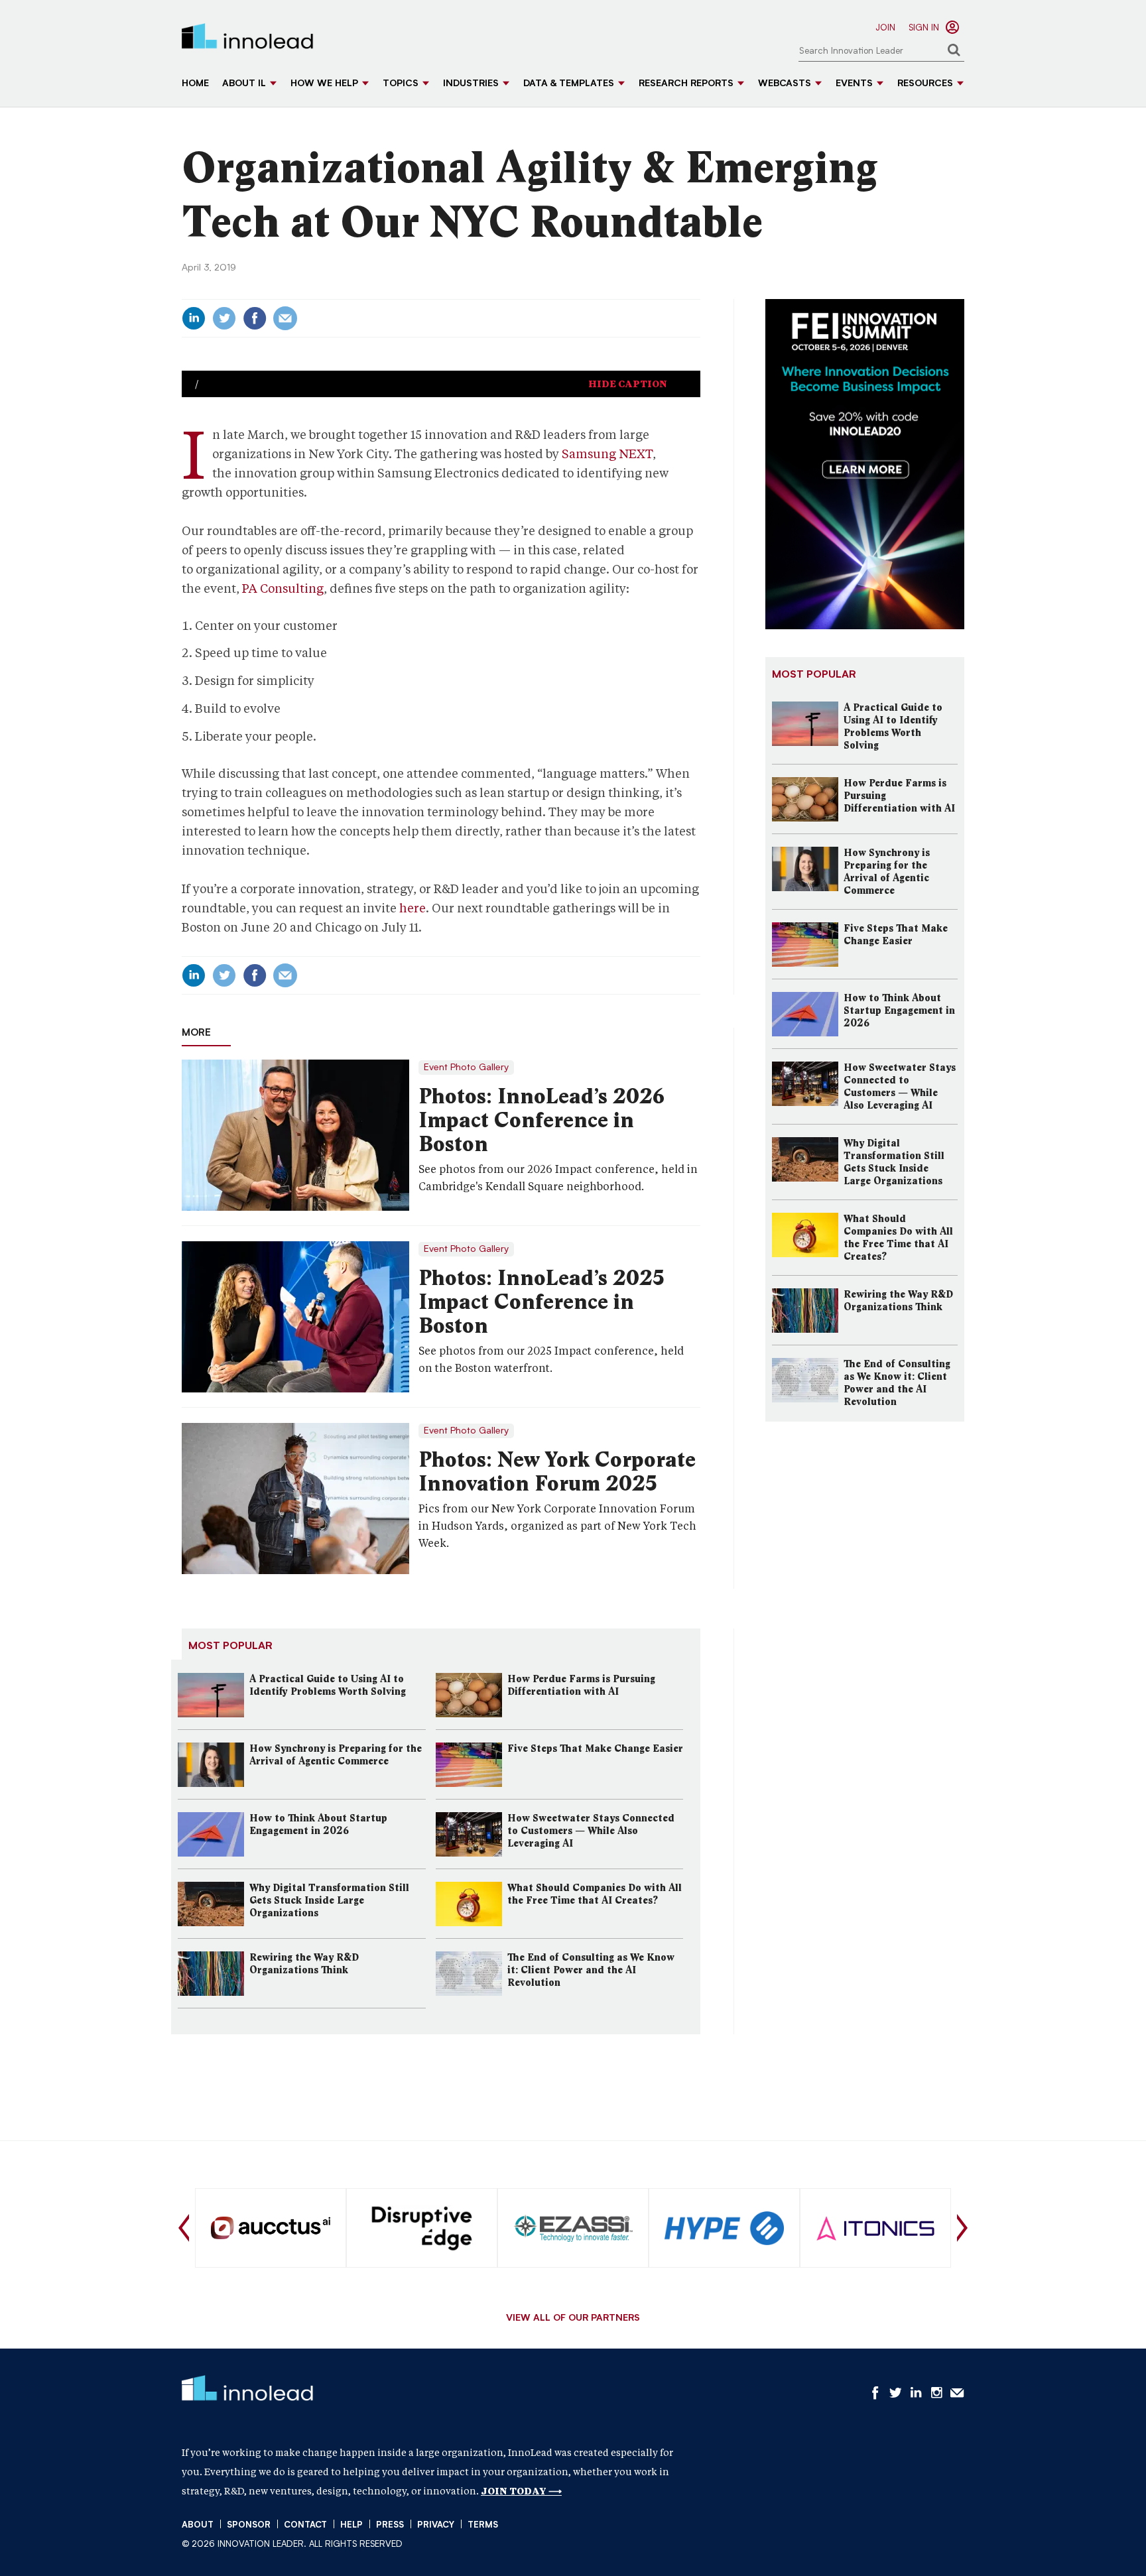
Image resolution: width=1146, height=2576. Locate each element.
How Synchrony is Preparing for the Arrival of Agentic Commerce (336, 1755)
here (413, 908)
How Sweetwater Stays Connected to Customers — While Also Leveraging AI (591, 1831)
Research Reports (686, 84)
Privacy (436, 2525)
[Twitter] (224, 318)
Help (351, 2525)
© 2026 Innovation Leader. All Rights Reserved (292, 2545)
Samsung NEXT (607, 454)
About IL (244, 84)
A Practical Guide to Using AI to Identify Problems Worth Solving (328, 1685)
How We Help (324, 84)
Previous (184, 2228)
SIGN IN (924, 28)
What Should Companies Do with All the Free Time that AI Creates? (595, 1894)
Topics (401, 84)
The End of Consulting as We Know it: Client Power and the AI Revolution (591, 1970)
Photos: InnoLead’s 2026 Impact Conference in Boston (541, 1120)
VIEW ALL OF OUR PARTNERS (573, 2319)
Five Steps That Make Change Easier (595, 1748)
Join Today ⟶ (521, 2491)
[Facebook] (255, 318)
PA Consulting (283, 588)
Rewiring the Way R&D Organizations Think (304, 1964)
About (198, 2525)
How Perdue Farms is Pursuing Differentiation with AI (581, 1685)
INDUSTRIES (471, 84)
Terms (483, 2525)
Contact (305, 2525)
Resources (925, 84)
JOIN (885, 28)
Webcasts (785, 84)
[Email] (285, 318)
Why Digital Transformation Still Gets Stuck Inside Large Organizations (329, 1900)
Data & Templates (569, 84)
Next (962, 2228)
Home (195, 84)
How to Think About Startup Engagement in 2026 (318, 1824)
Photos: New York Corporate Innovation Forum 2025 (557, 1471)
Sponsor (249, 2525)
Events (854, 84)
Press (390, 2525)
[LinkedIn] (194, 318)
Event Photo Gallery (466, 1068)
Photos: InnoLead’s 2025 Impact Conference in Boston (541, 1302)
